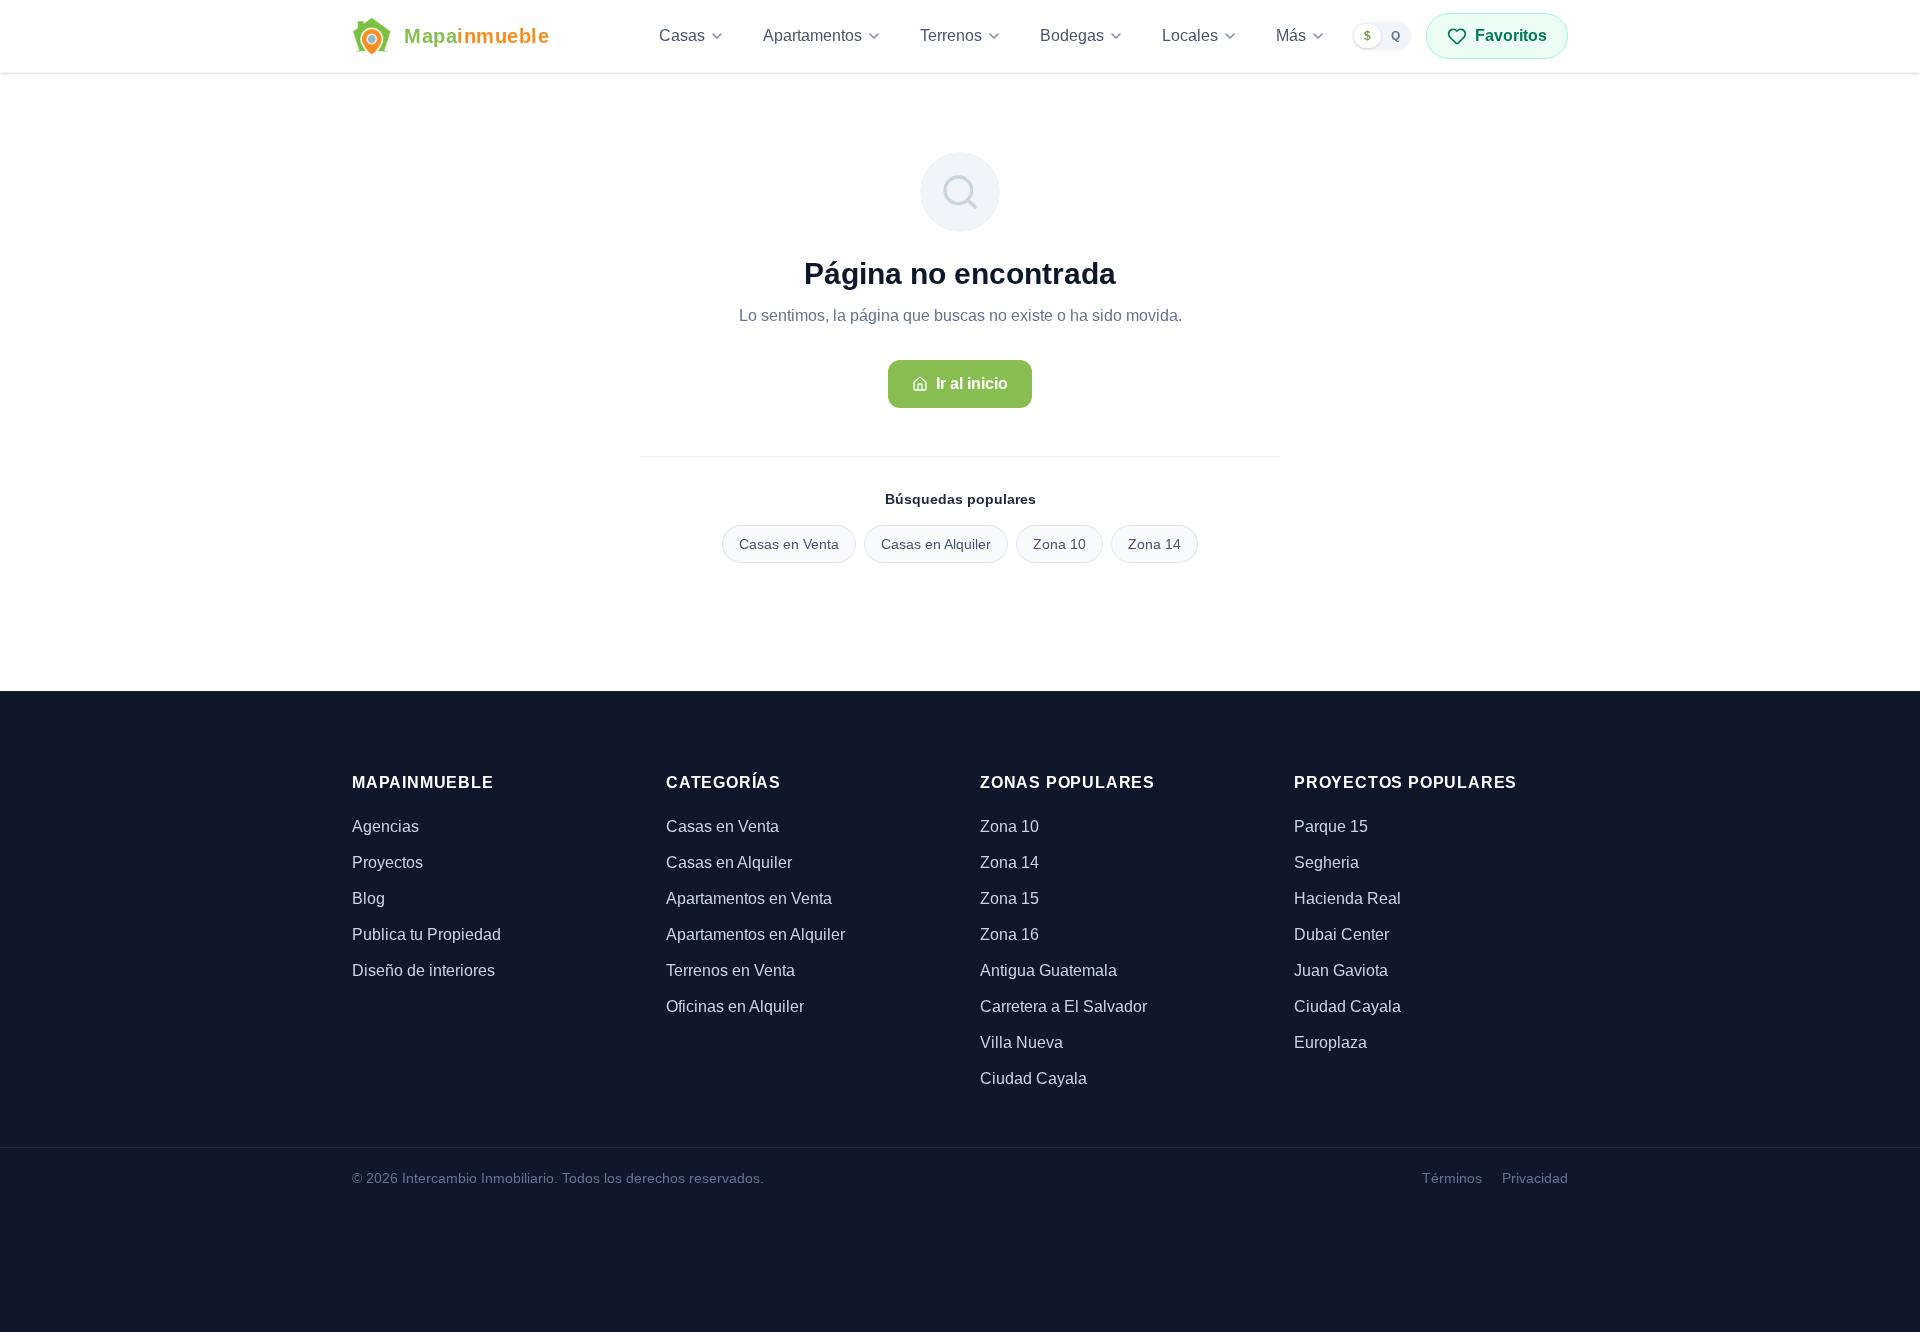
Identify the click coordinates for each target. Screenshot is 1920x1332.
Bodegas (1072, 35)
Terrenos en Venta (730, 970)
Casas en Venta (789, 544)
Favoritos (1511, 35)
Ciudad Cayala (1033, 1078)
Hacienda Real (1347, 898)
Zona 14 (1154, 544)
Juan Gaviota (1341, 970)
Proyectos (387, 862)
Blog (368, 898)
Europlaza (1330, 1042)
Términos (1452, 1178)
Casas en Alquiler (936, 544)
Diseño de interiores (423, 970)
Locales (1190, 35)
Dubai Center (1341, 934)
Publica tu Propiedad (426, 934)
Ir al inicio (972, 383)
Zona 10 (1059, 544)
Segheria (1326, 862)
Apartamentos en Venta (749, 898)
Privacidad (1535, 1178)
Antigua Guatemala (1048, 970)
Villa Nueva (1021, 1042)
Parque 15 (1331, 826)
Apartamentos (812, 35)
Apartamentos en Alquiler (755, 934)
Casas (682, 35)
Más (1291, 35)
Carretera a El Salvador (1063, 1006)
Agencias (385, 826)
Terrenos (951, 35)
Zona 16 (1009, 934)
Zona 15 (1009, 898)
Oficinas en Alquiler (735, 1006)
